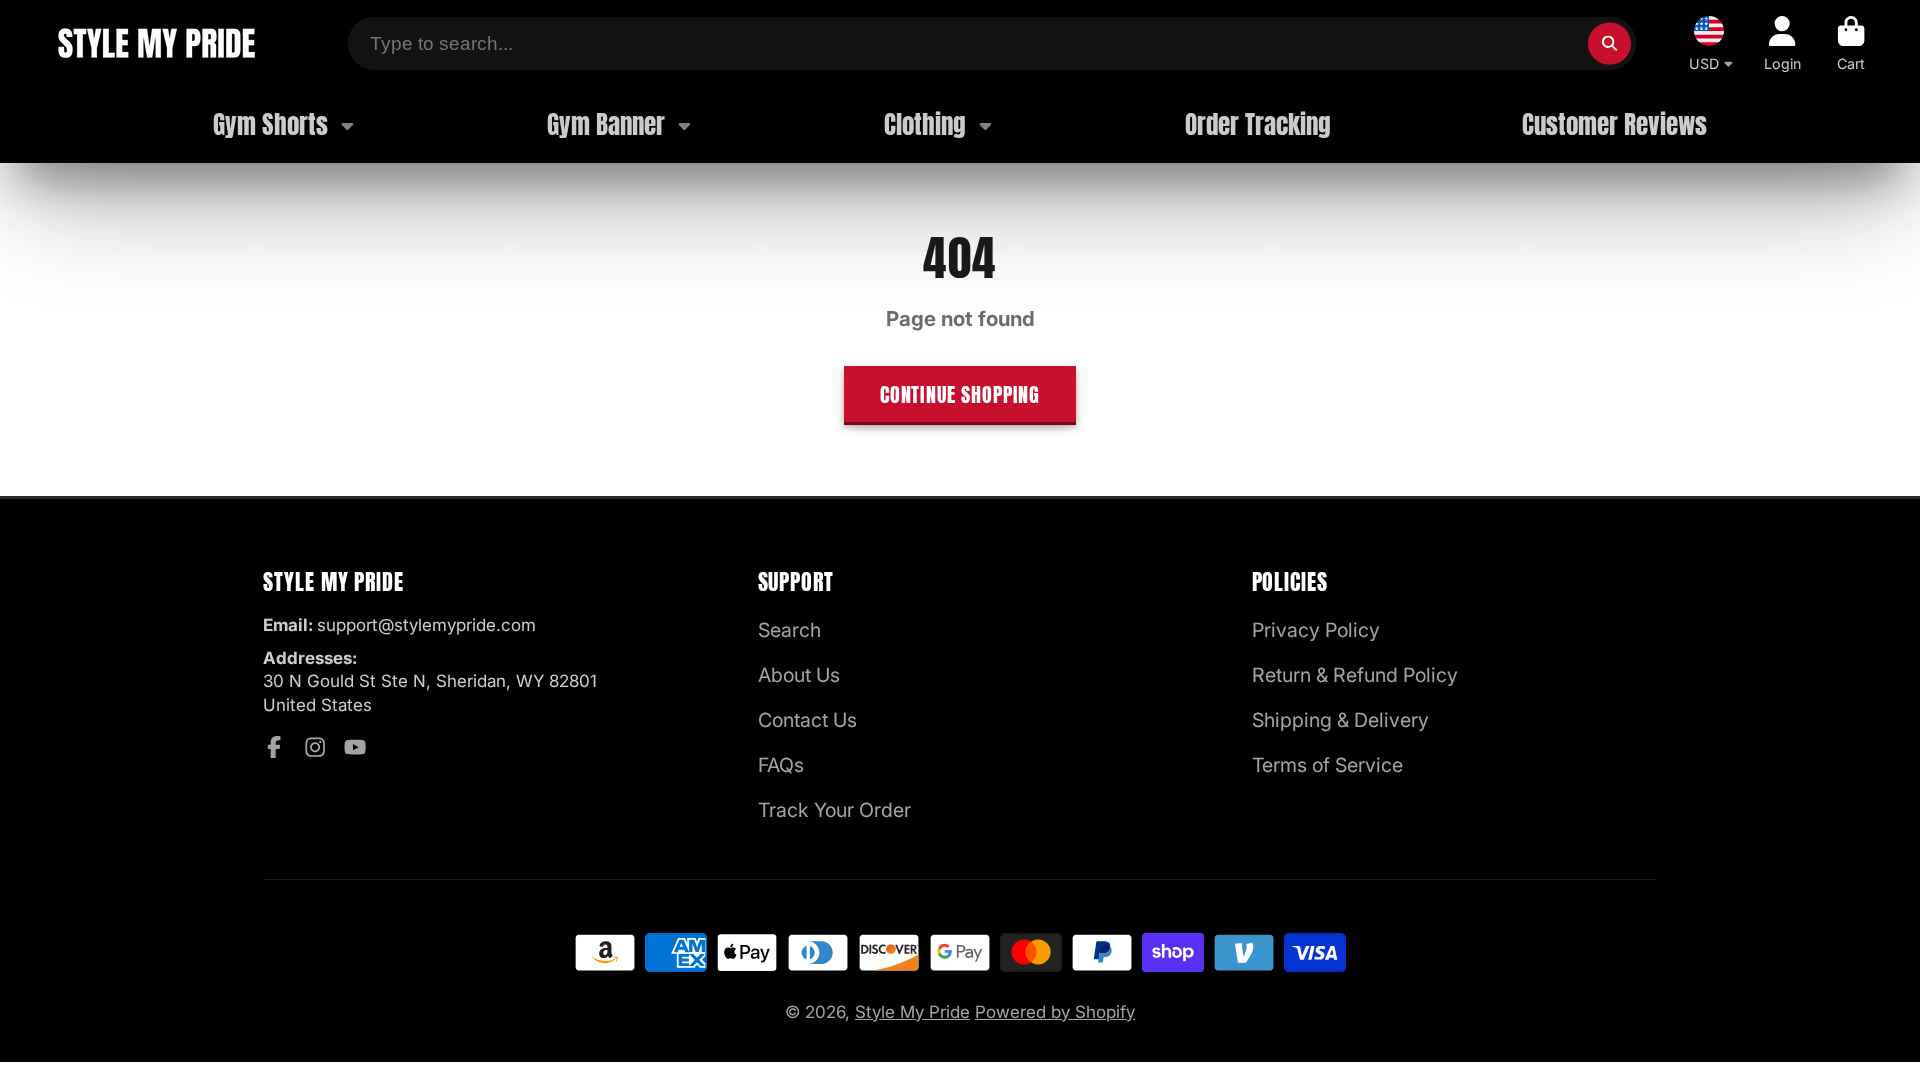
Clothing (925, 124)
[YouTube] (355, 747)
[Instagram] (315, 747)
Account (1782, 43)
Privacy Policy (1316, 630)
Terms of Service (1327, 765)
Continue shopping (960, 394)
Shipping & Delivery (1340, 720)
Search (789, 630)
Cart (1851, 43)
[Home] (155, 43)
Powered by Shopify (1055, 1012)
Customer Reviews (1614, 124)
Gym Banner (606, 124)
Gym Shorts (270, 124)
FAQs (781, 765)
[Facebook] (274, 747)
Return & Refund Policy (1355, 675)
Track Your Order (834, 810)
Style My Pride (912, 1012)
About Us (799, 675)
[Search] (1609, 43)
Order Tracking (1258, 124)
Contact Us (807, 720)
